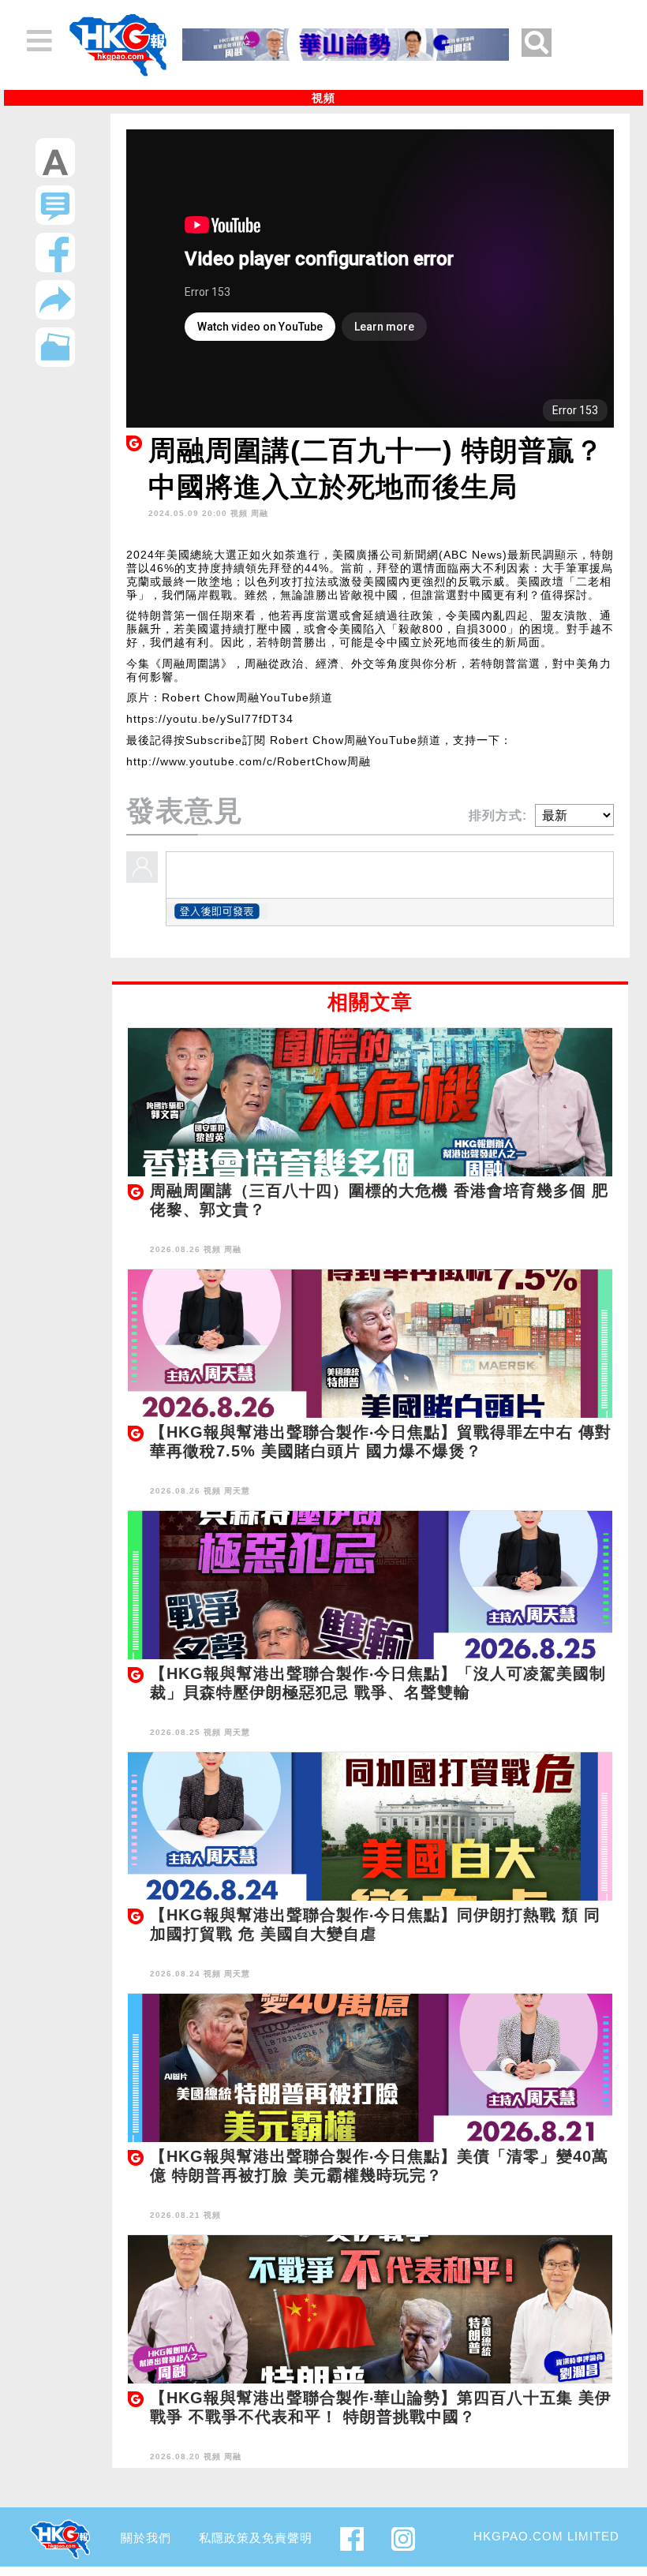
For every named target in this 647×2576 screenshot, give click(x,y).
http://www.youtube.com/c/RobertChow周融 (249, 761)
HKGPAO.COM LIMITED (546, 2536)
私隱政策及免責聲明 (256, 2538)
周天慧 (237, 1491)
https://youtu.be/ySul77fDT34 (210, 719)
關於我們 (146, 2538)
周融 (260, 513)
